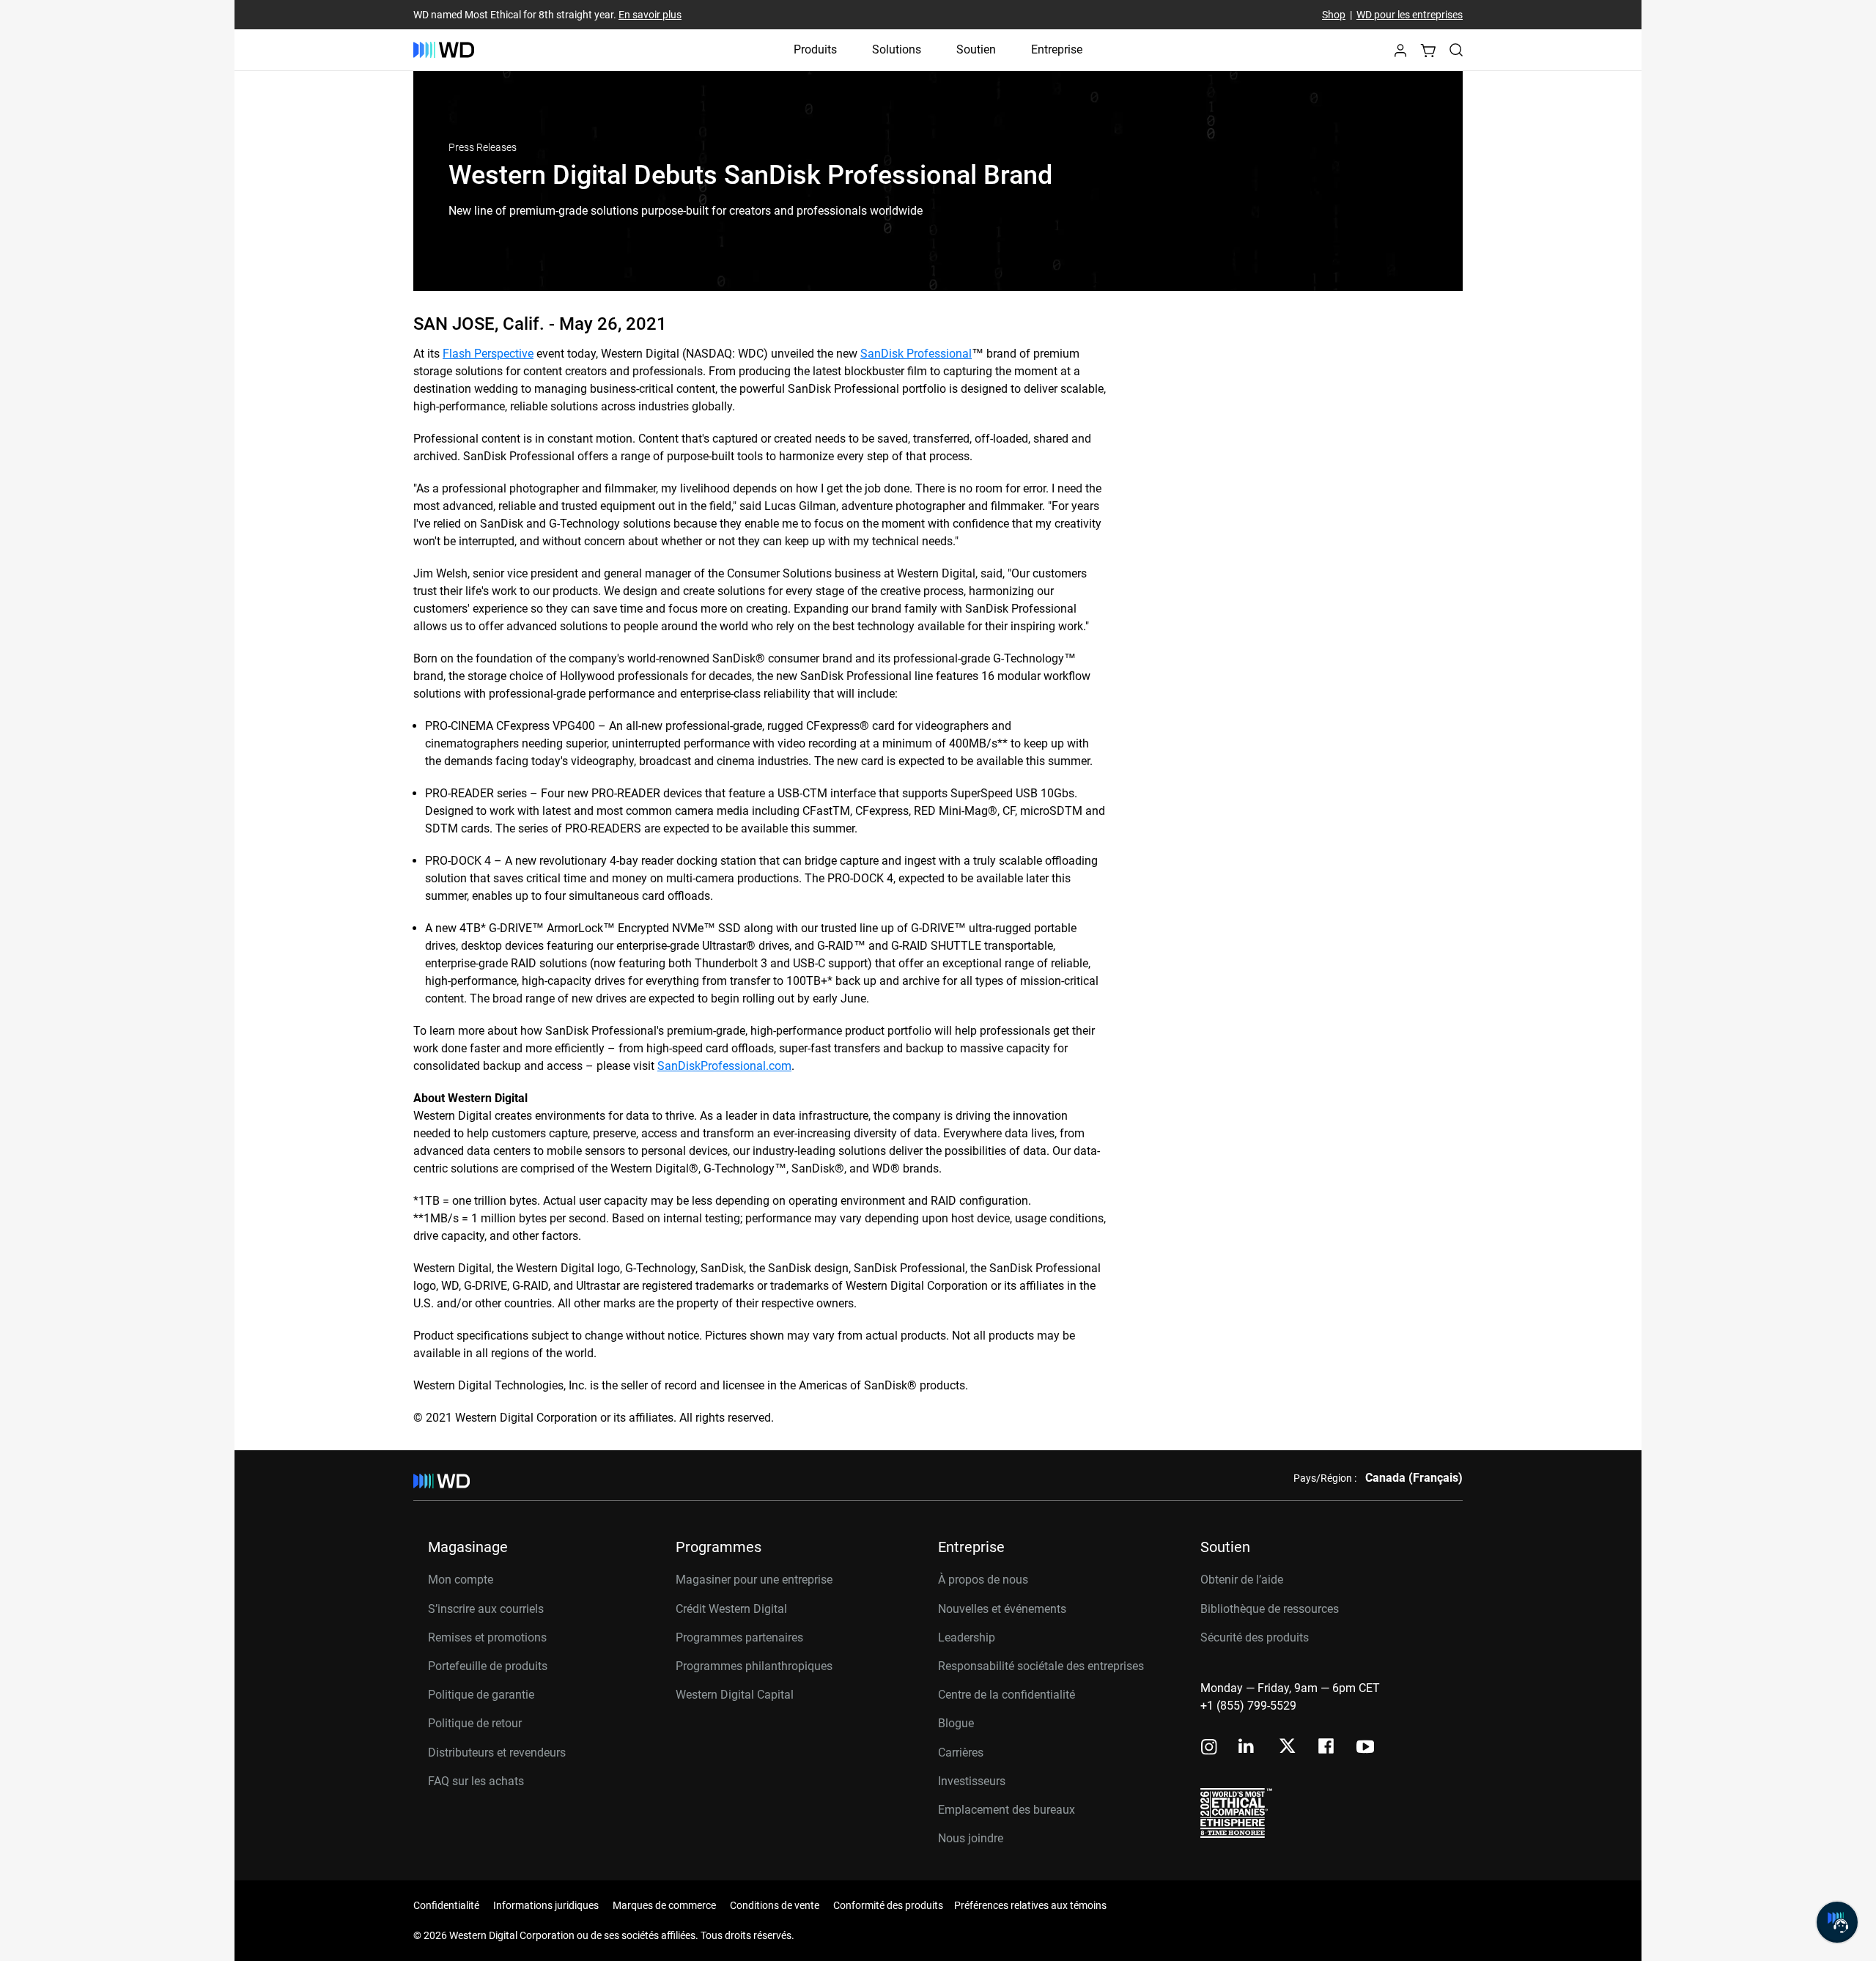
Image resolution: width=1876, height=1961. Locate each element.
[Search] (1456, 50)
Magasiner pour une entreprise (754, 1580)
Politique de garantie (481, 1695)
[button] (1400, 55)
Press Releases (483, 147)
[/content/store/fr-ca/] (444, 50)
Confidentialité (446, 1905)
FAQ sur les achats (476, 1781)
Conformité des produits (888, 1905)
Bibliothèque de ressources (1270, 1609)
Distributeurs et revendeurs (497, 1753)
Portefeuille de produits (488, 1666)
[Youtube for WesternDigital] (1365, 1748)
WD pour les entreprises (1410, 15)
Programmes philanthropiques (754, 1666)
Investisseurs (972, 1781)
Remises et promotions (487, 1637)
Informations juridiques (546, 1905)
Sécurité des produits (1255, 1637)
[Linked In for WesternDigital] (1247, 1748)
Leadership (967, 1637)
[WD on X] (1287, 1747)
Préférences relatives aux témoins (1030, 1905)
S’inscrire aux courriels (486, 1609)
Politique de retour (475, 1723)
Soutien (976, 49)
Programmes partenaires (739, 1637)
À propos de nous (983, 1580)
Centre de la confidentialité (1007, 1695)
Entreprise (1057, 49)
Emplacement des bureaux (1007, 1810)
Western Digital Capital (735, 1695)
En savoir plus (650, 15)
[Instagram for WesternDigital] (1209, 1748)
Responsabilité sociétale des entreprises (1041, 1666)
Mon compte (461, 1580)
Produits (815, 49)
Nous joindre (971, 1838)
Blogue (956, 1723)
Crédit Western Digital (731, 1609)
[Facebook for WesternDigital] (1327, 1748)
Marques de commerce (664, 1905)
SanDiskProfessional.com (724, 1066)
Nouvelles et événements (1002, 1609)
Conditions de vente (775, 1905)
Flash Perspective (488, 354)
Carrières (961, 1753)
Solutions (897, 49)
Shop (1334, 15)
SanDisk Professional (916, 354)
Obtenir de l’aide (1242, 1580)
